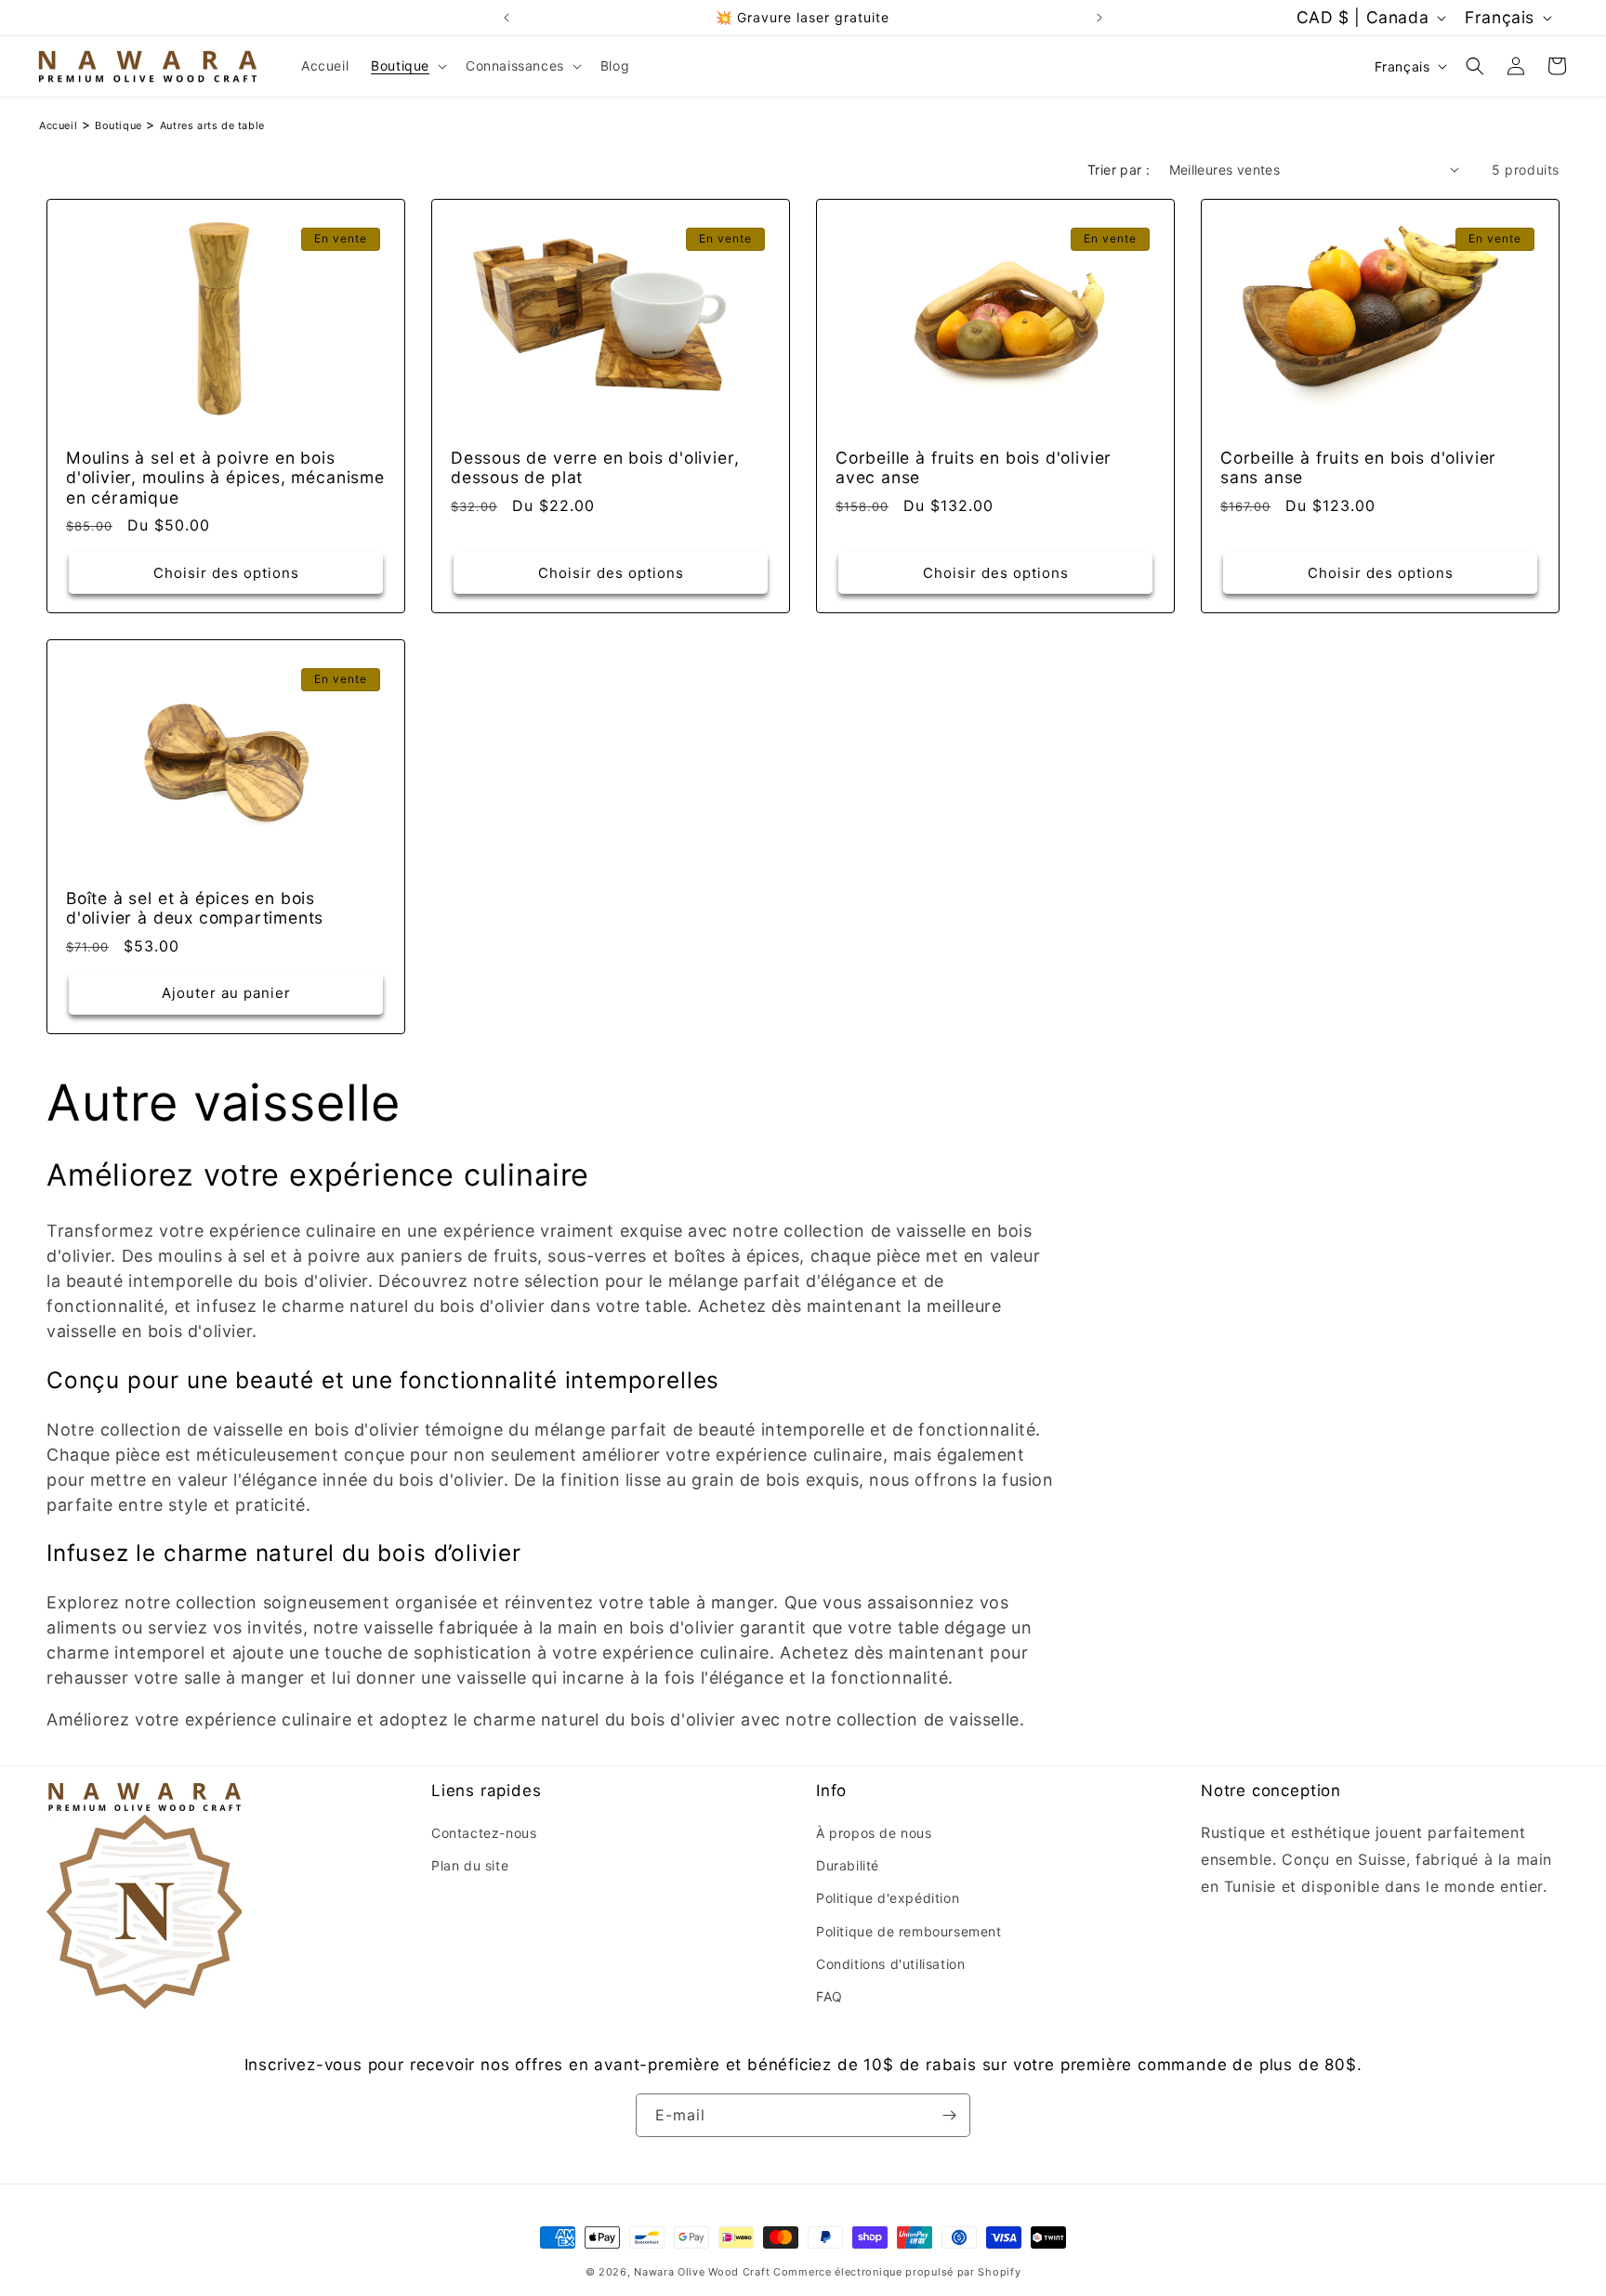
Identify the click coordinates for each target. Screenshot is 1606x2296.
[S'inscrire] (949, 2115)
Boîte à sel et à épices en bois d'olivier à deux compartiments (195, 908)
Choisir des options (226, 573)
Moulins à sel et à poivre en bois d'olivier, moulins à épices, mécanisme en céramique (225, 478)
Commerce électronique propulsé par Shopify (897, 2272)
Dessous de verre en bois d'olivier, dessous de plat (595, 467)
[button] (407, 66)
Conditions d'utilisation (890, 1964)
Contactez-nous (484, 1833)
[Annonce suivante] (1099, 18)
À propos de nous (874, 1833)
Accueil (58, 125)
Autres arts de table (212, 125)
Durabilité (848, 1865)
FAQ (829, 1996)
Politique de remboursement (909, 1930)
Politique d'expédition (888, 1898)
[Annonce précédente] (507, 18)
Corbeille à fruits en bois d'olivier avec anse (974, 467)
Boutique (118, 125)
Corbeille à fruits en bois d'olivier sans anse (1358, 467)
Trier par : (1119, 170)
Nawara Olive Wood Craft (702, 2272)
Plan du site (470, 1865)
